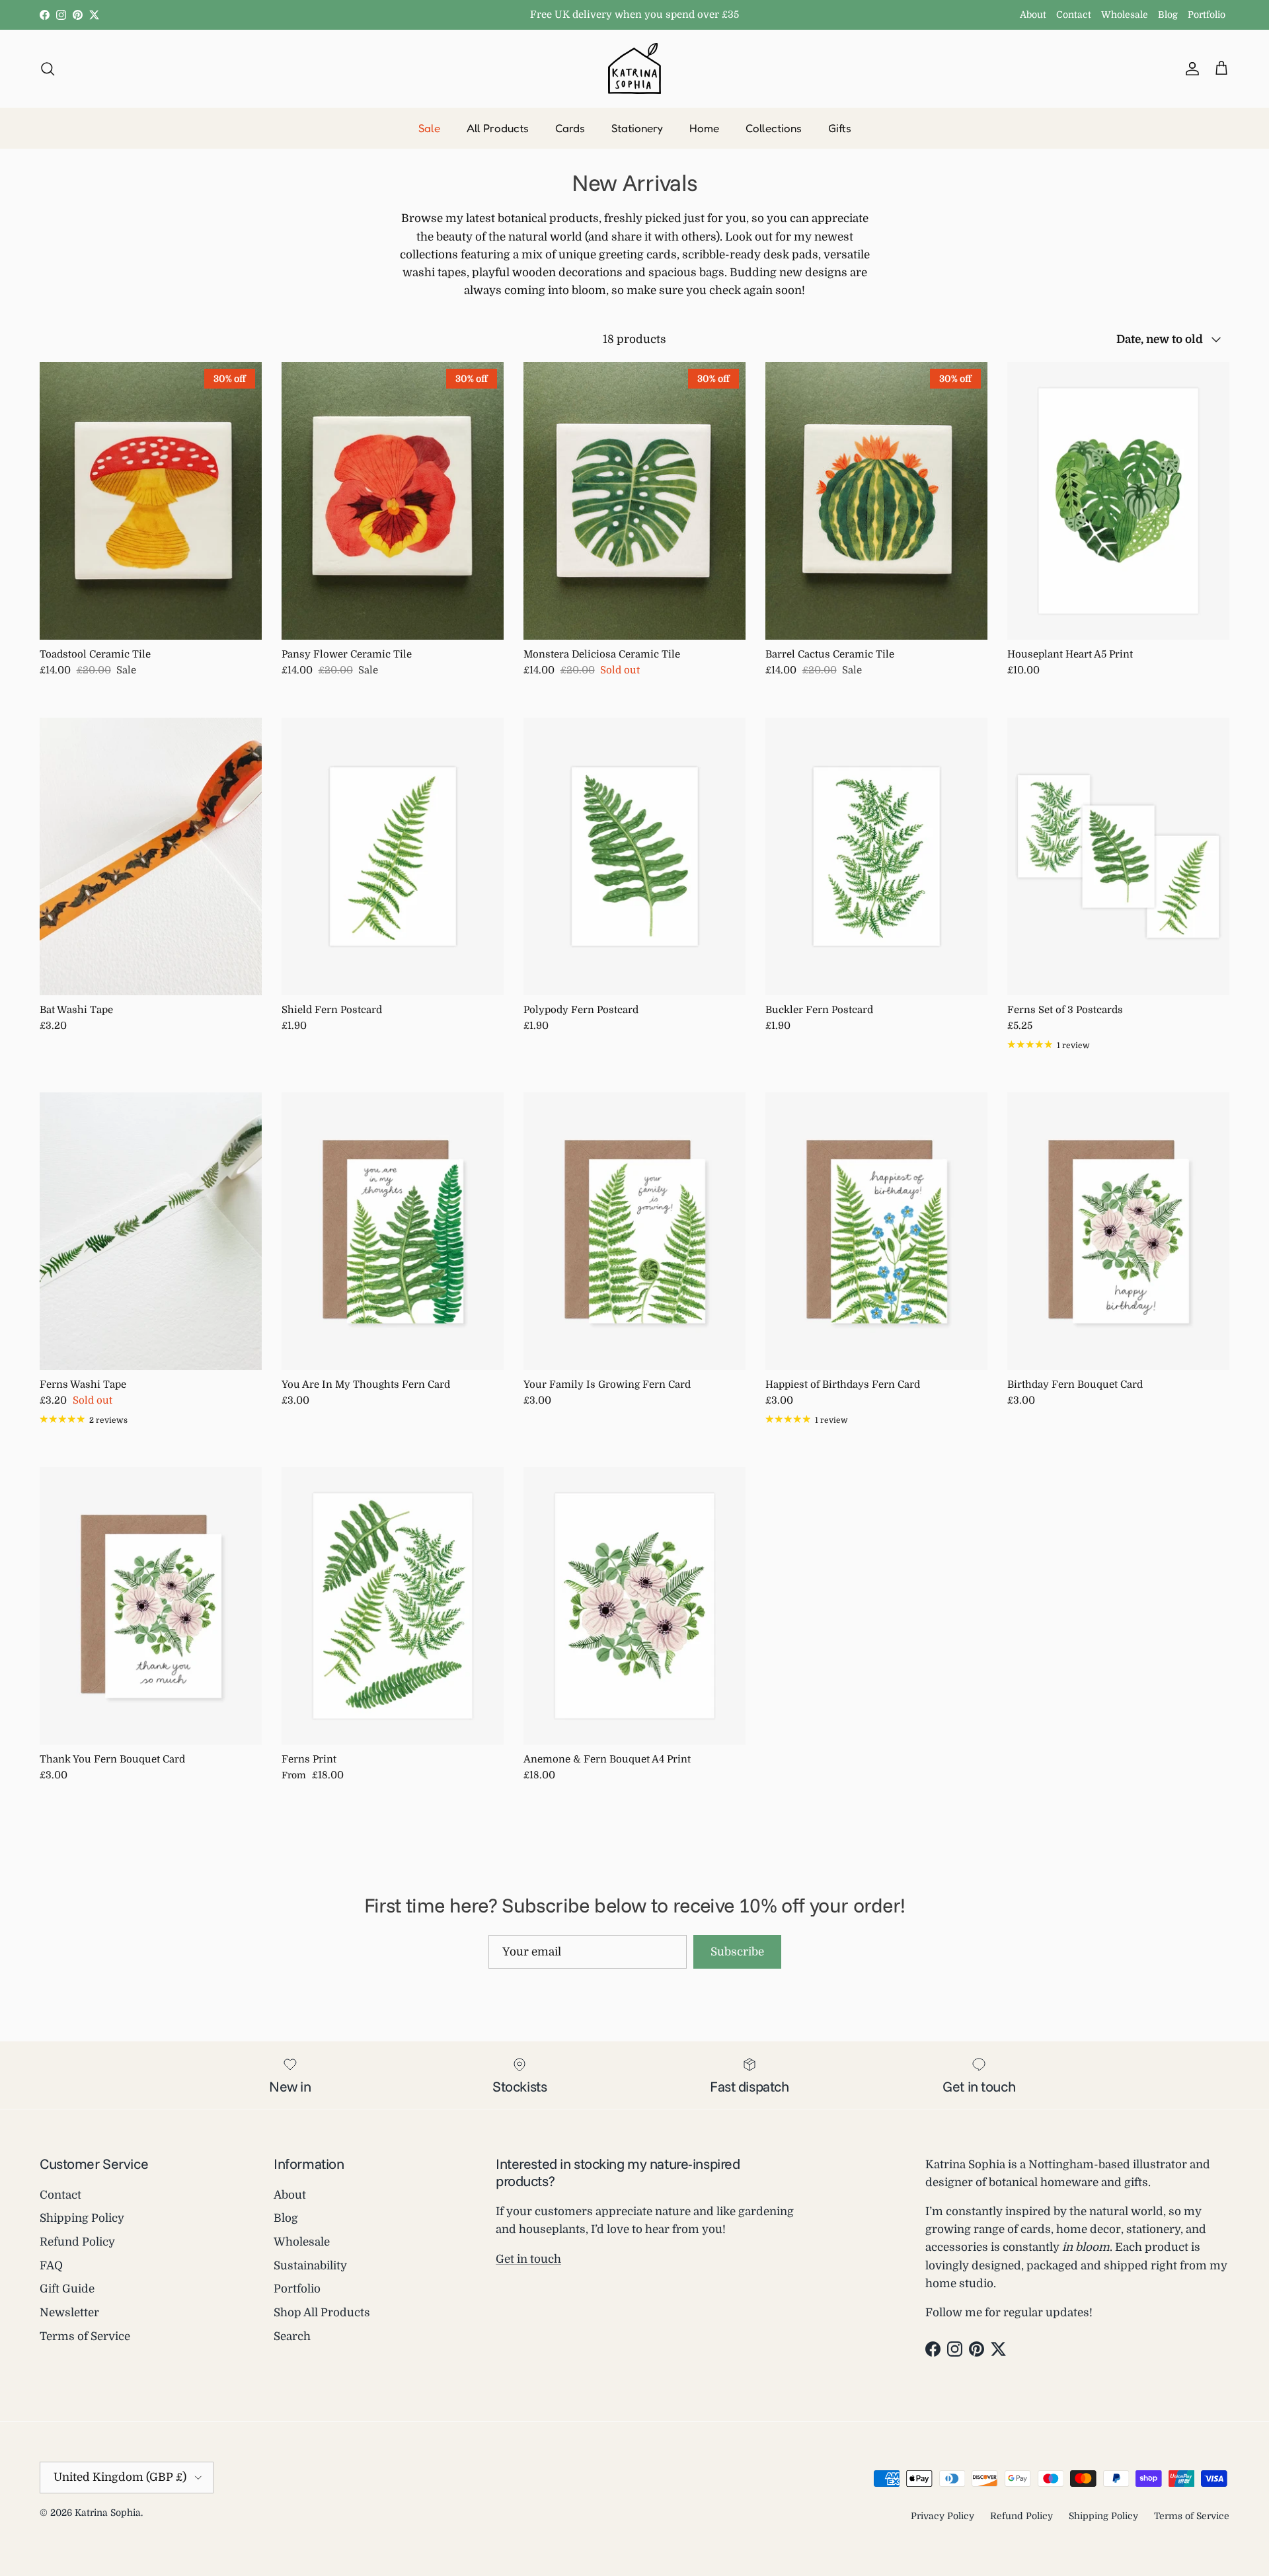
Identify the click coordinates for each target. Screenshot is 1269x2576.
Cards (570, 128)
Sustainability (310, 2266)
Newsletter (69, 2313)
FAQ (51, 2266)
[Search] (48, 68)
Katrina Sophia (108, 2513)
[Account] (1190, 68)
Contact (1074, 15)
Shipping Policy (82, 2218)
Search (292, 2336)
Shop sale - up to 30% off (635, 15)
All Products (498, 128)
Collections (774, 128)
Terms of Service (85, 2336)
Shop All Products (322, 2313)
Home (704, 128)
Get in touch (528, 2259)
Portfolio (1207, 15)
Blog (1168, 15)
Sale (429, 128)
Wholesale (1125, 15)
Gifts (840, 128)
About (1033, 15)
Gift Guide (67, 2289)
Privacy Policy (942, 2516)
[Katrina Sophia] (634, 68)
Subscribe (737, 1952)
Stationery (637, 128)
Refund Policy (77, 2242)
